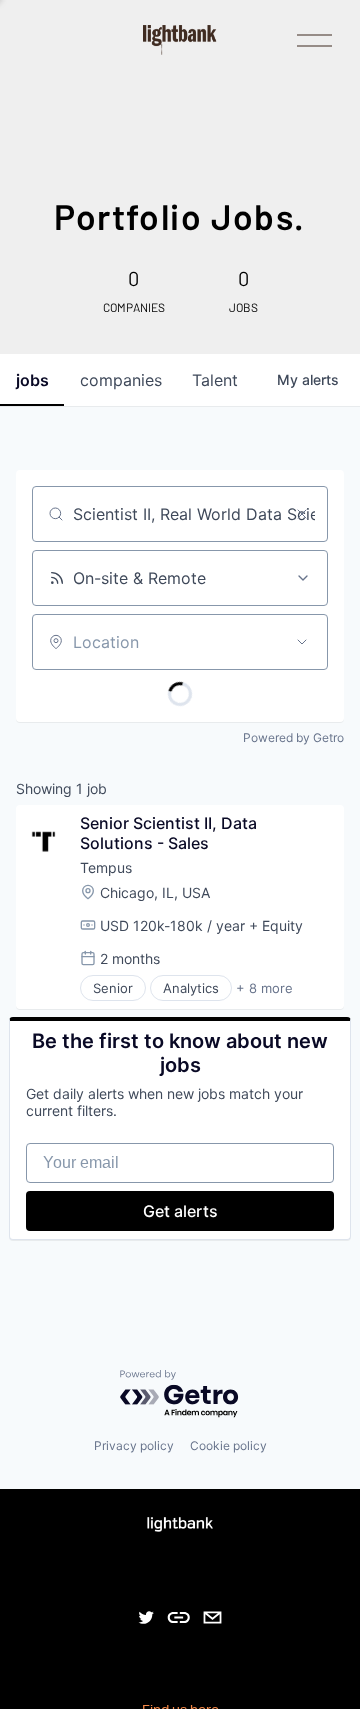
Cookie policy (228, 1445)
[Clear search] (302, 514)
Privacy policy (134, 1445)
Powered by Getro (293, 737)
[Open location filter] (302, 642)
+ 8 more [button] (264, 988)
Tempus (106, 867)
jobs (32, 380)
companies (121, 380)
